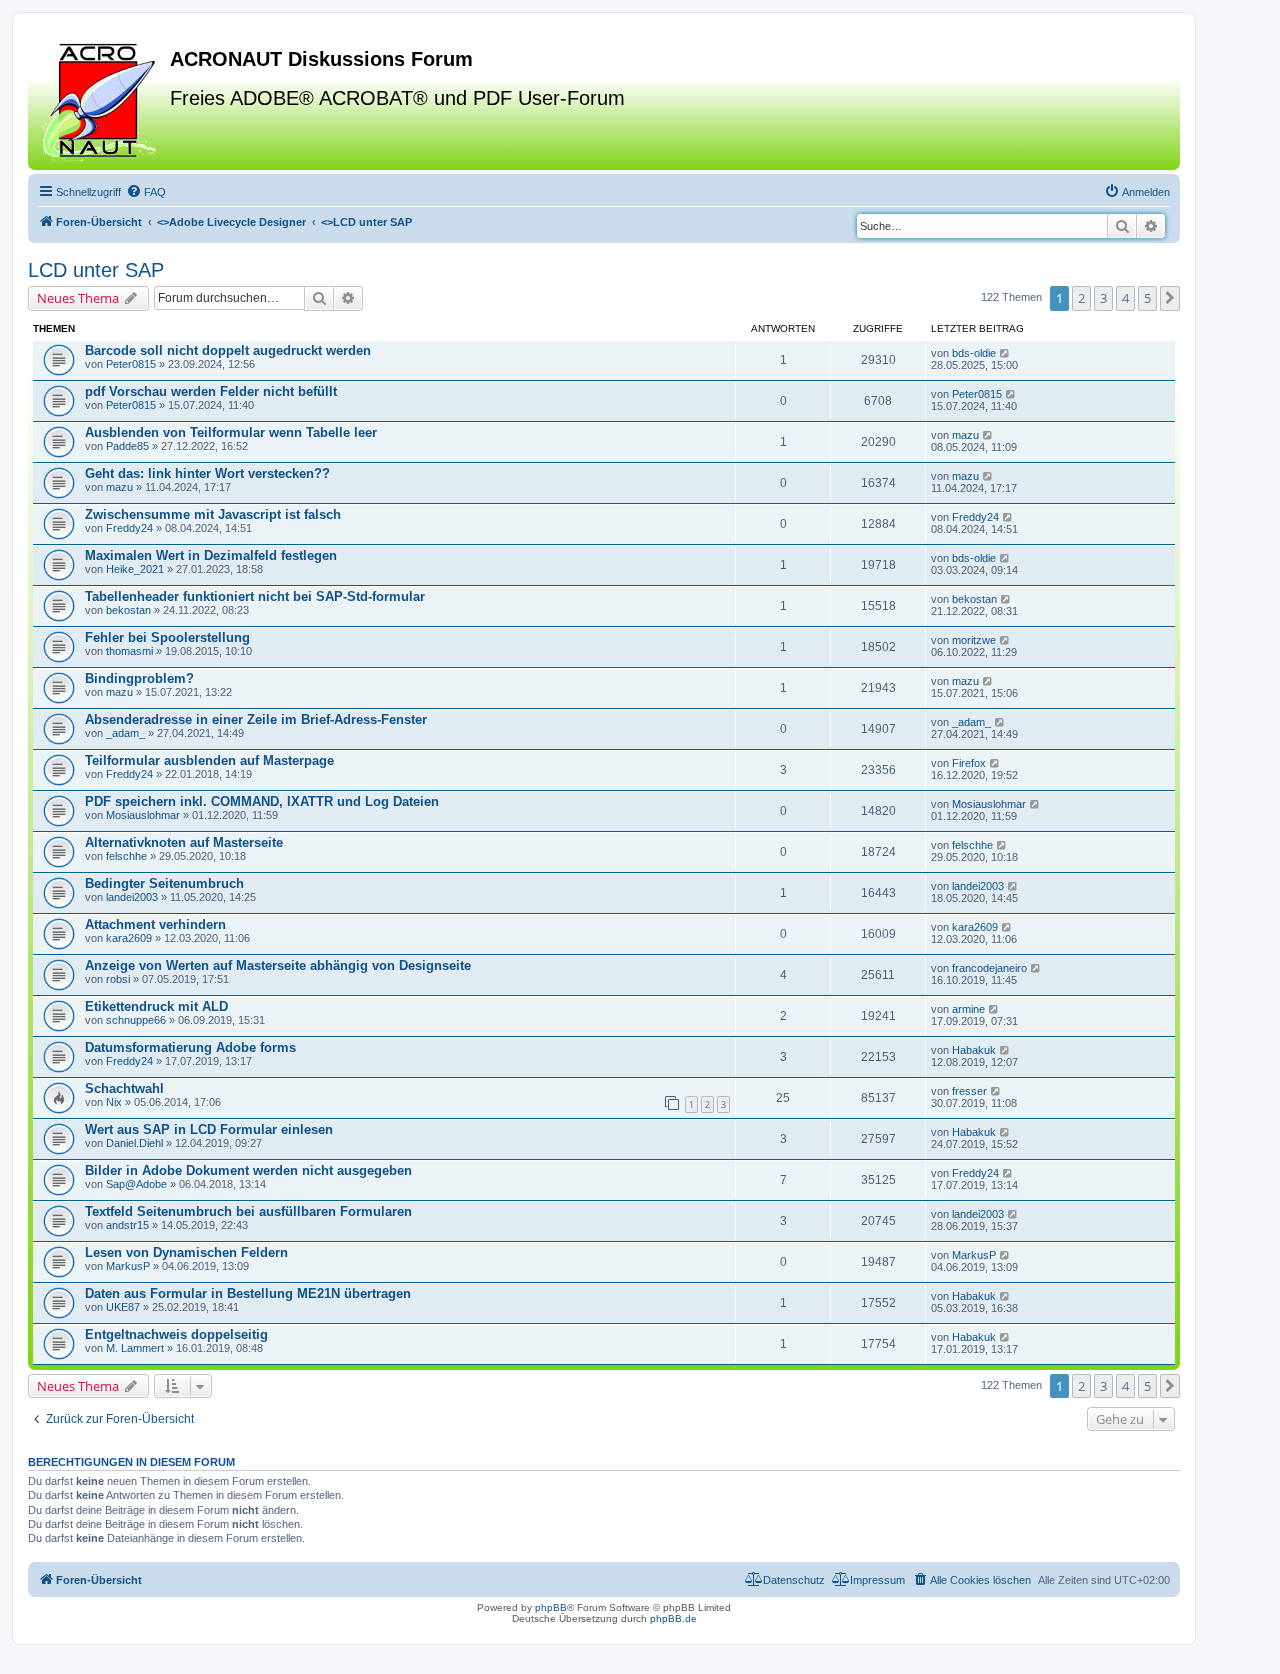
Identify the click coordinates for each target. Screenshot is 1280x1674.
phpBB (551, 1607)
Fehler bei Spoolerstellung (167, 637)
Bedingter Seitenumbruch (164, 883)
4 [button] (1125, 298)
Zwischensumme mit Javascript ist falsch (213, 514)
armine (968, 1009)
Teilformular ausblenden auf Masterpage (209, 760)
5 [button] (1147, 298)
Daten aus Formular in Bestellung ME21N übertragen (248, 1293)
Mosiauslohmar (143, 815)
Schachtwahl (124, 1088)
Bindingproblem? (139, 678)
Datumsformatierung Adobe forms (190, 1047)
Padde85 (127, 446)
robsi (118, 979)
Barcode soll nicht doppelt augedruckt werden (228, 350)
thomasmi (129, 651)
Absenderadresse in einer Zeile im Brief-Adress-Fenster (256, 719)
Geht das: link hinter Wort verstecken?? (207, 473)
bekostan (128, 610)
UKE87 (123, 1307)
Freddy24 (129, 528)
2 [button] (1081, 298)
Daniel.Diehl (134, 1143)
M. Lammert (135, 1348)
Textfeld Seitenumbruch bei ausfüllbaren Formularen (248, 1211)
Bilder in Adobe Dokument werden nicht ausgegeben (248, 1170)
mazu (965, 435)
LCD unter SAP (96, 270)
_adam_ (125, 733)
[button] (1170, 298)
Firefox (969, 763)
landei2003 (132, 897)
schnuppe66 (136, 1020)
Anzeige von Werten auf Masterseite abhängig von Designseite (278, 965)
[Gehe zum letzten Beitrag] (1005, 353)
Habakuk (974, 1050)
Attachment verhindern (155, 924)
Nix (114, 1102)
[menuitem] (146, 192)
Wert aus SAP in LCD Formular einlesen (209, 1129)
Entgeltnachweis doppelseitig (176, 1334)
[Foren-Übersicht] (101, 99)
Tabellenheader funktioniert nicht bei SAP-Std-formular (255, 596)
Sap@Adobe (136, 1184)
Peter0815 (131, 364)
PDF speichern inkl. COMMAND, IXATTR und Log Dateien (262, 801)
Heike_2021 (135, 569)
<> (231, 222)
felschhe (126, 856)
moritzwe (974, 640)
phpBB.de (673, 1618)
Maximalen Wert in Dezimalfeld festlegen (211, 555)
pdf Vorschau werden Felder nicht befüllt (211, 391)
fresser (969, 1091)
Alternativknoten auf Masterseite (184, 842)
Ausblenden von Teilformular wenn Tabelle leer (231, 432)
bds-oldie (974, 353)
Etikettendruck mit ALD (156, 1006)
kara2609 (129, 938)
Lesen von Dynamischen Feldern (186, 1252)
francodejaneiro (989, 968)
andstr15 (127, 1225)
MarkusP (128, 1266)
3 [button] (1103, 298)
